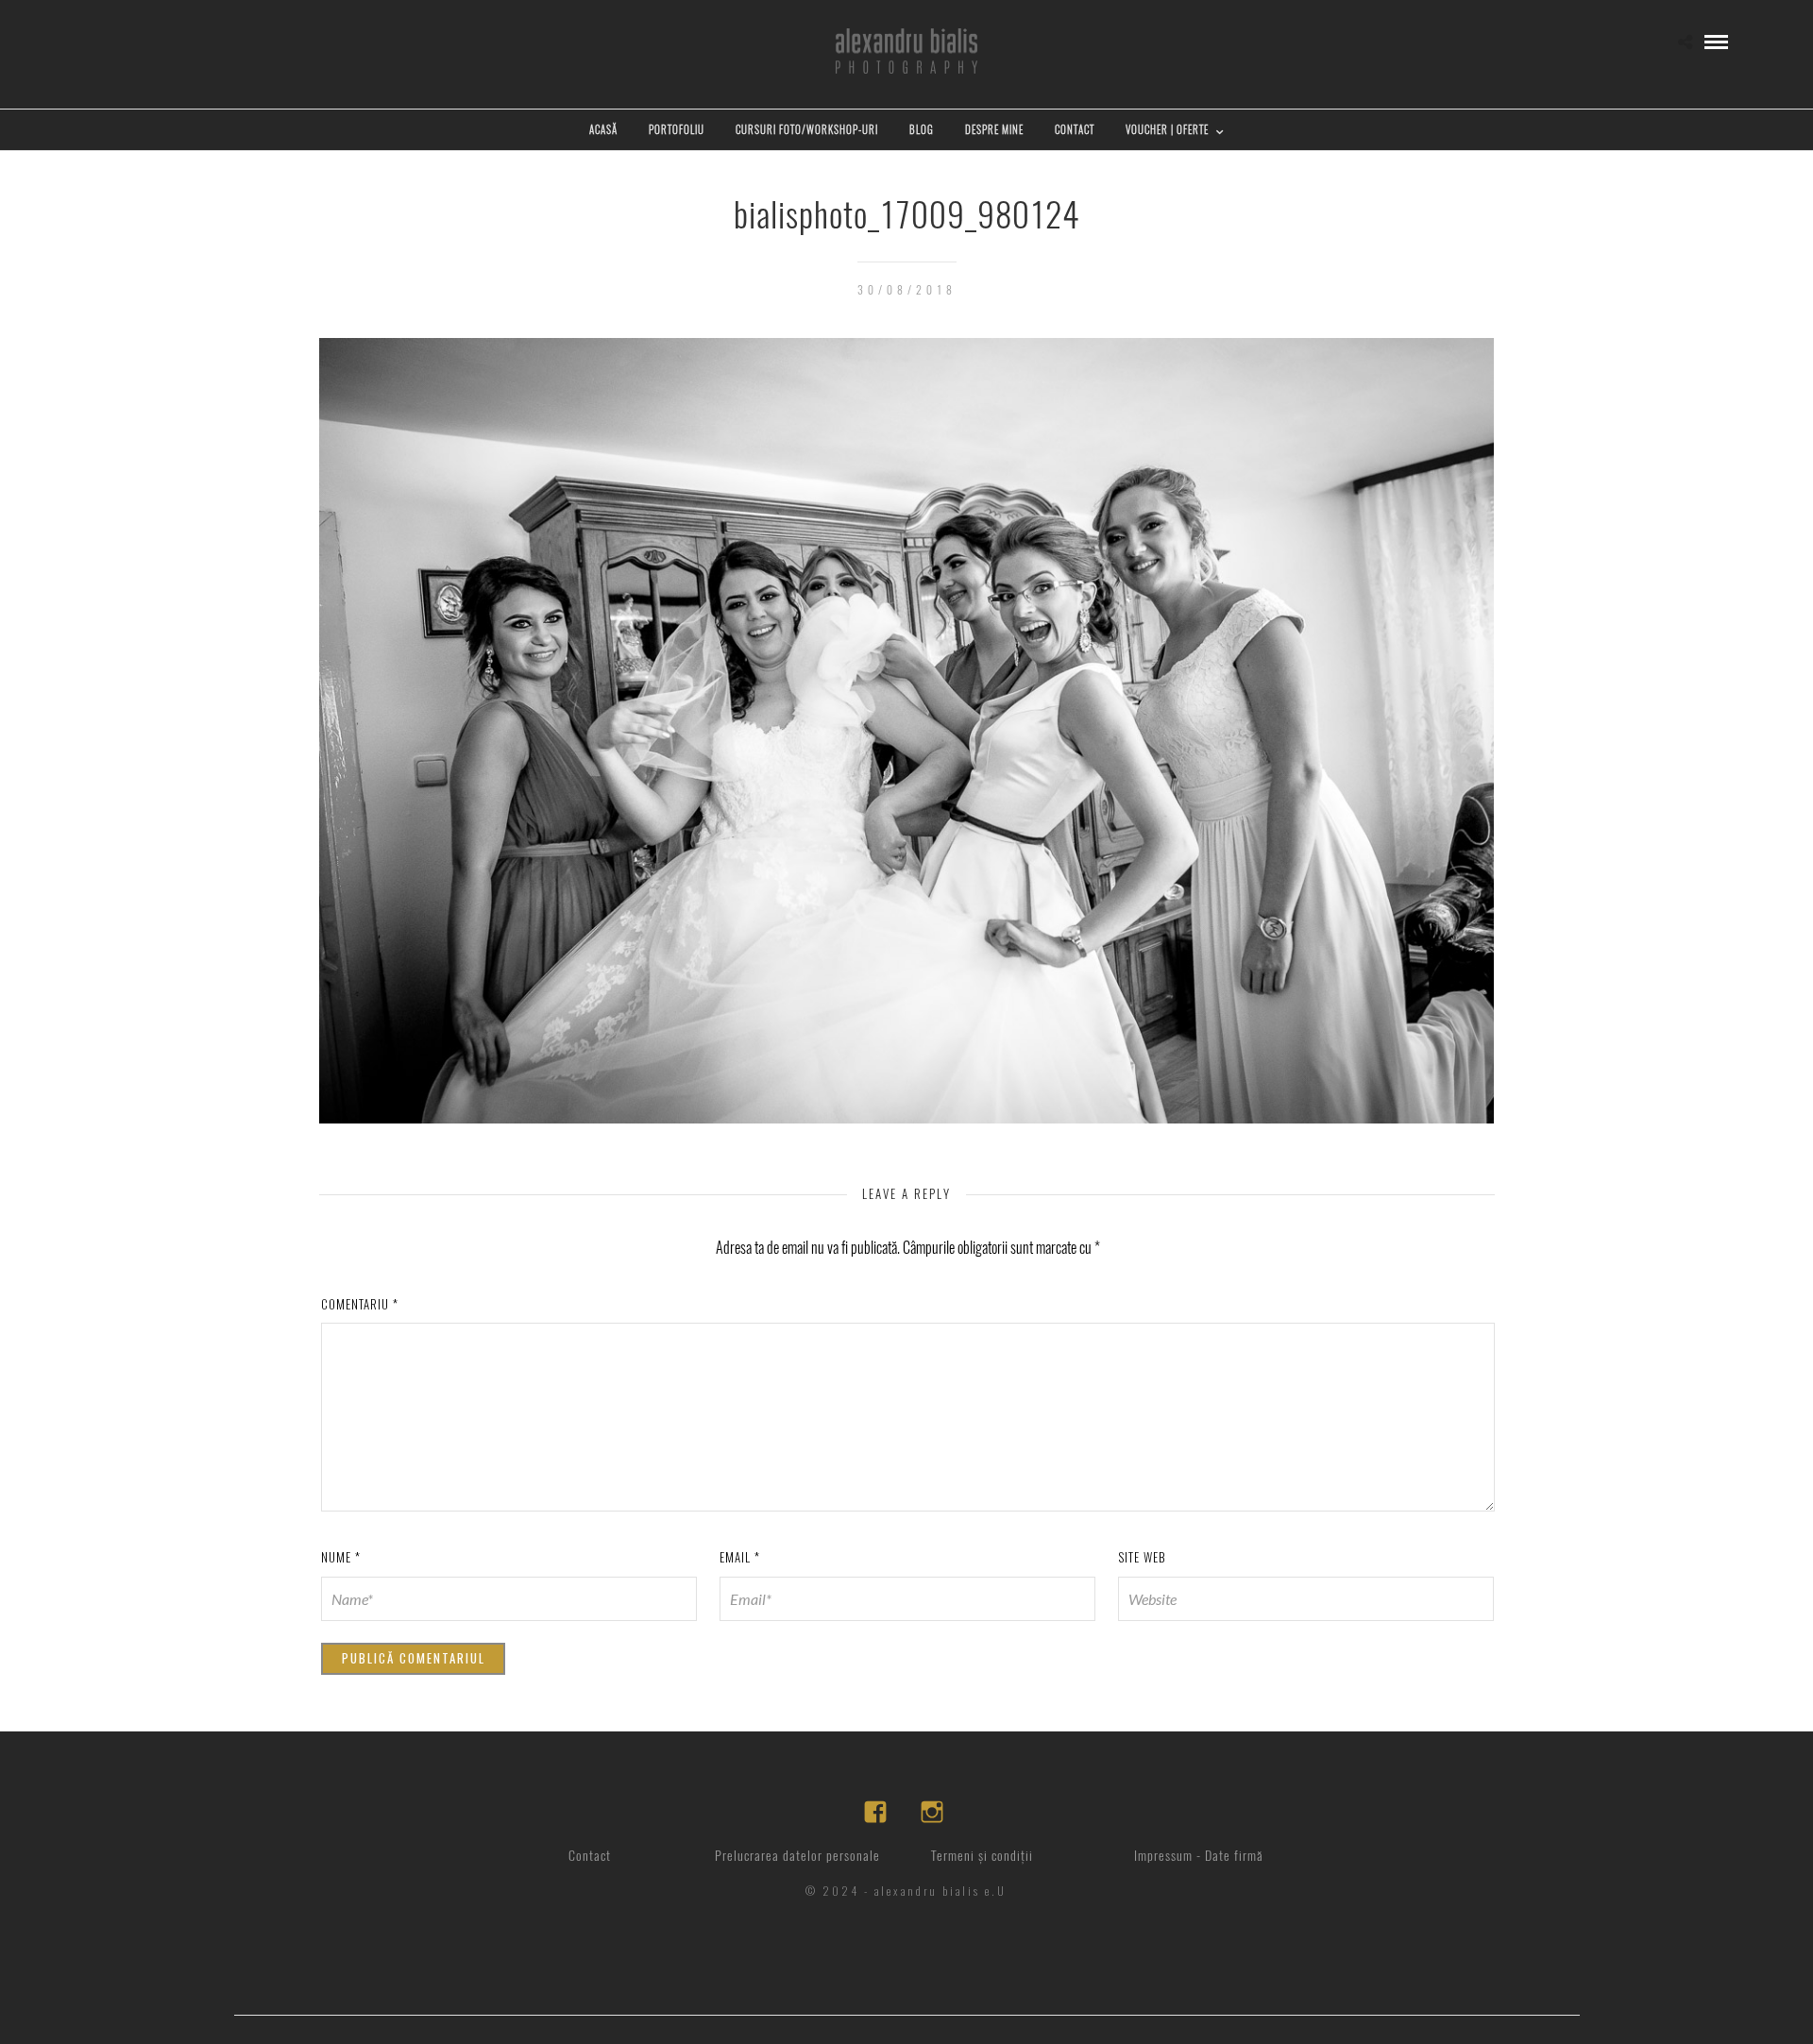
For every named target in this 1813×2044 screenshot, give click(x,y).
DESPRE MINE (994, 130)
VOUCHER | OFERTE (1167, 130)
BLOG (922, 130)
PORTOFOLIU (677, 130)
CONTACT (1075, 130)
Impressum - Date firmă (1199, 1856)
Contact (590, 1856)
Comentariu (360, 1304)
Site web (1142, 1557)
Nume (341, 1557)
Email (740, 1557)
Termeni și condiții (982, 1856)
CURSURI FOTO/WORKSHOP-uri (807, 130)
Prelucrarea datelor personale (797, 1856)
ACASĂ (603, 130)
